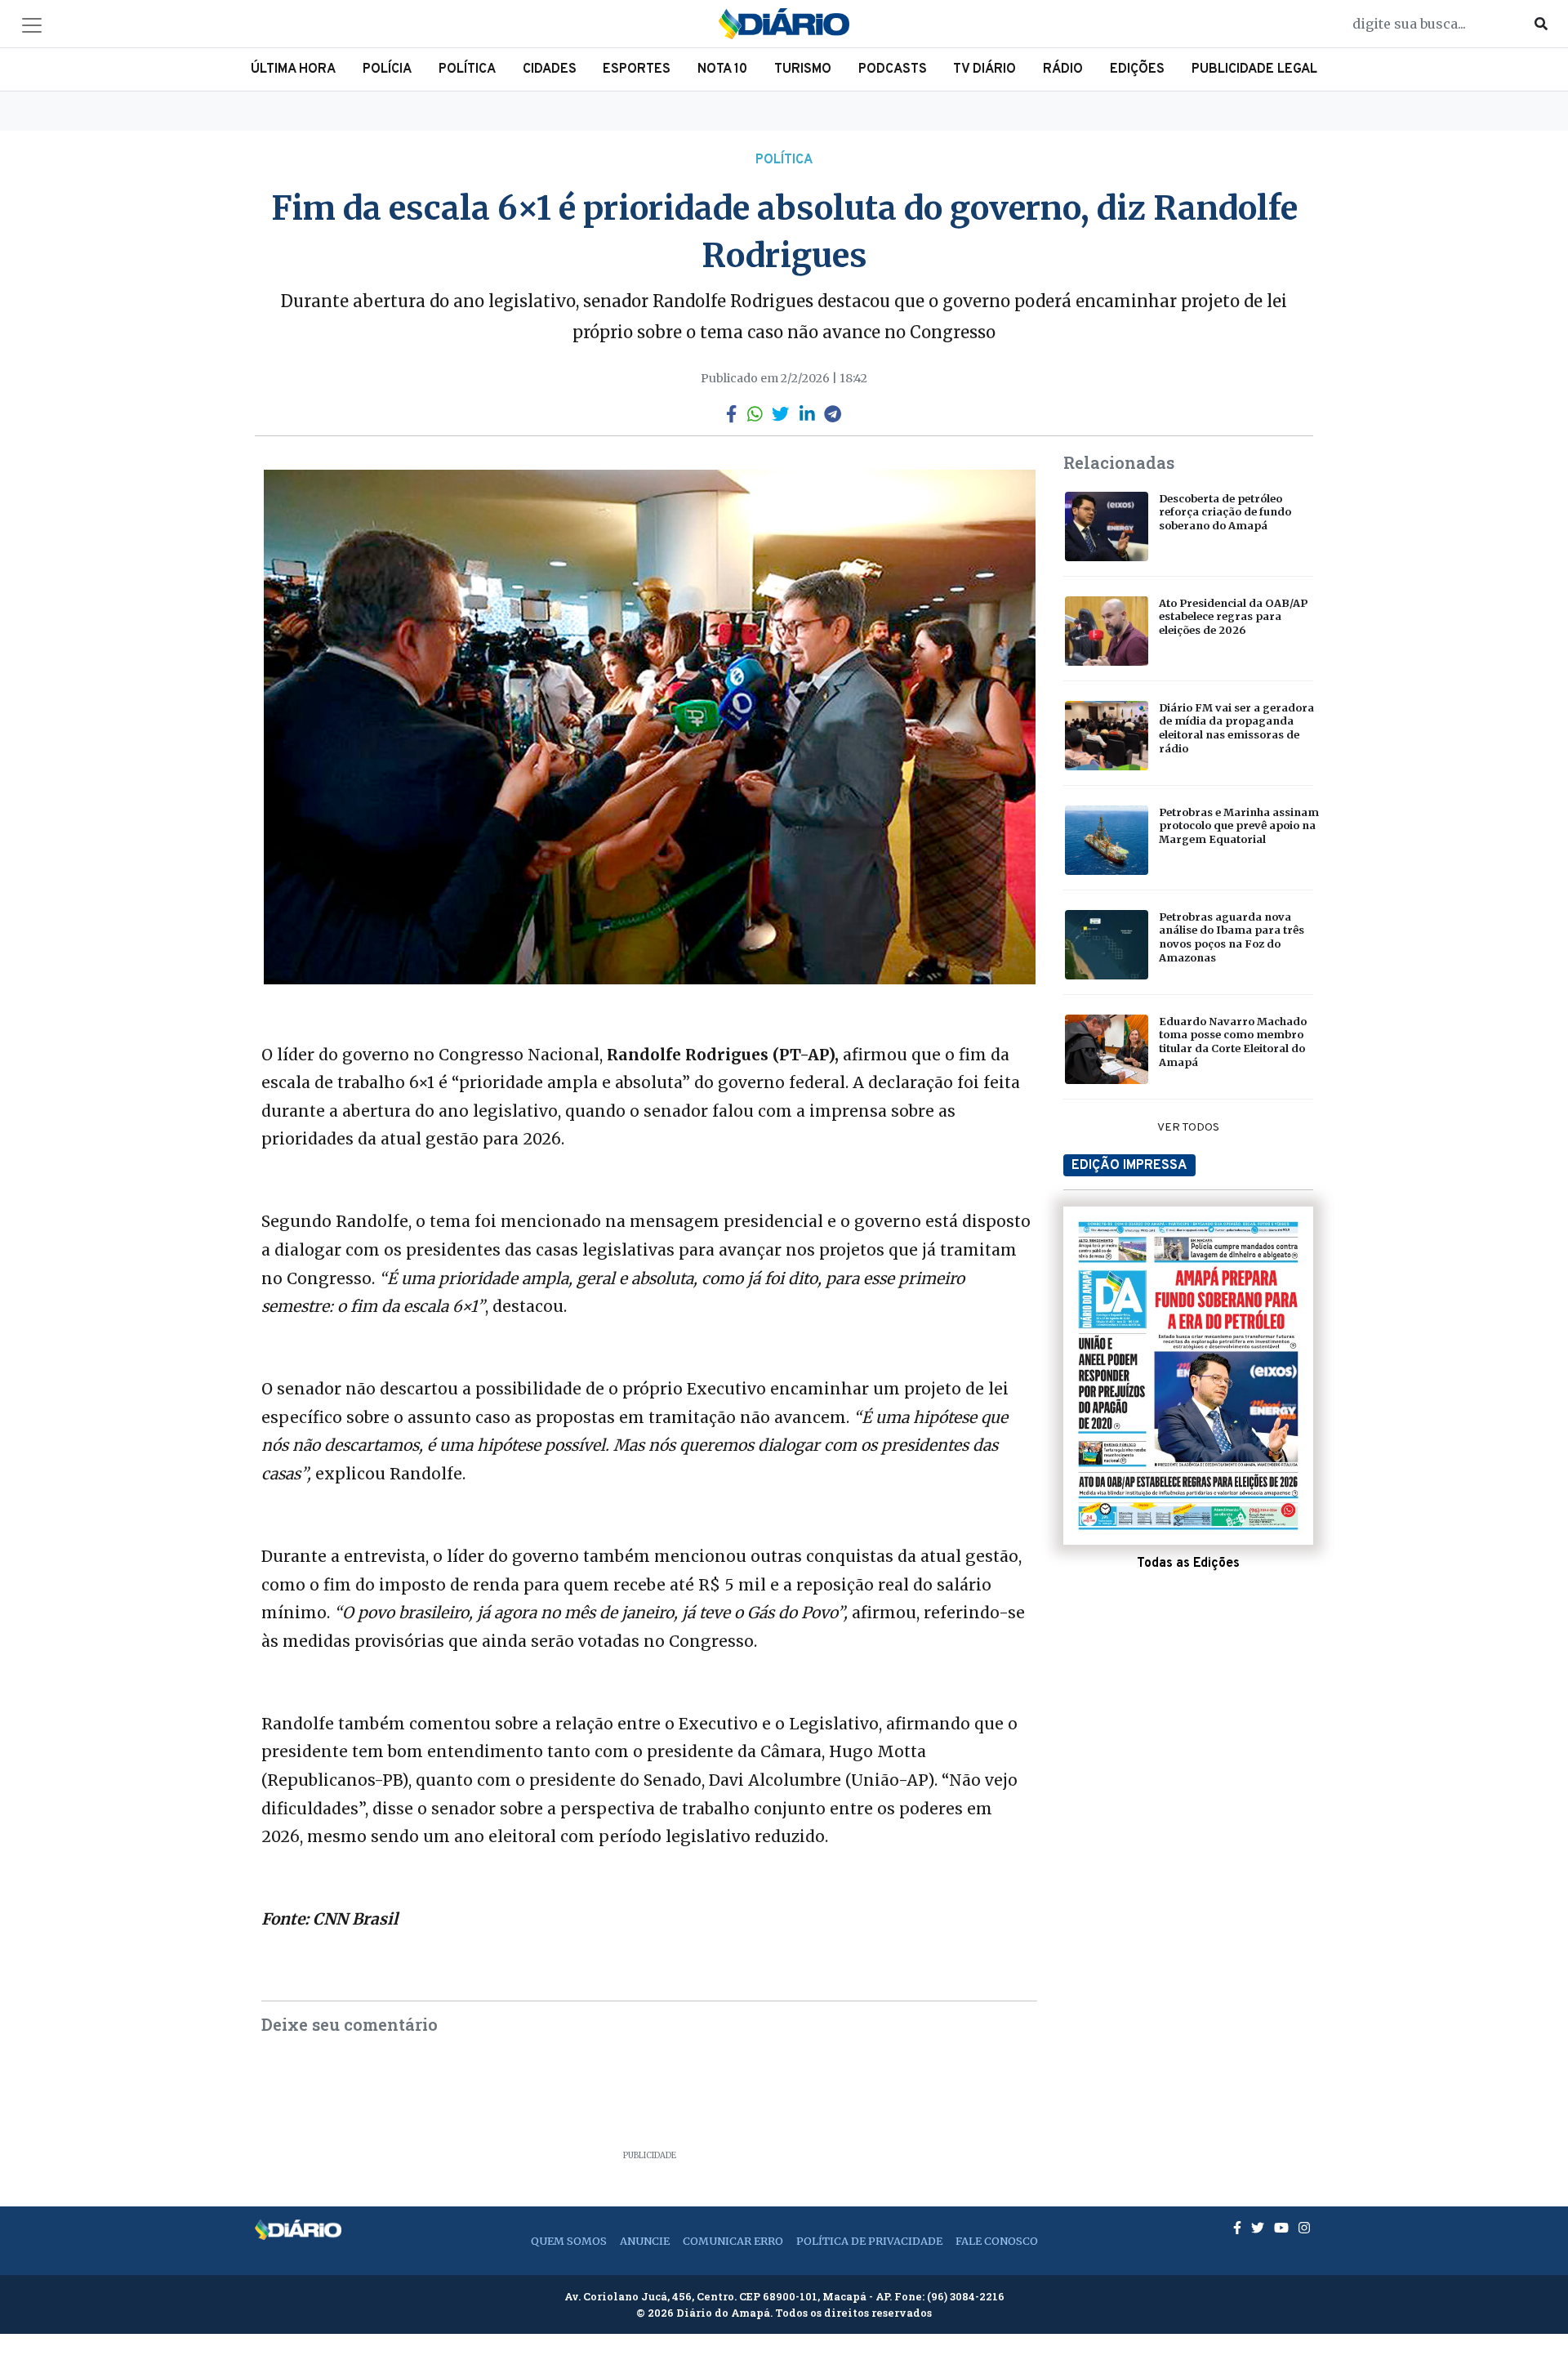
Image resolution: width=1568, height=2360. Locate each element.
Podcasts (893, 69)
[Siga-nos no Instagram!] (1304, 2228)
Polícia (387, 69)
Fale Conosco (997, 2241)
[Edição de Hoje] (1188, 1376)
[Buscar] (1541, 24)
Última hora (293, 69)
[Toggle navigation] (32, 25)
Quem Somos (569, 2241)
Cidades (550, 69)
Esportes (637, 69)
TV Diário (984, 69)
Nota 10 (722, 69)
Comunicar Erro (733, 2241)
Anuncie (645, 2241)
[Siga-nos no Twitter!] (1259, 2228)
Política (467, 69)
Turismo (803, 69)
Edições (1137, 69)
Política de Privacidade (869, 2241)
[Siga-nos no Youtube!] (1283, 2228)
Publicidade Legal (1254, 69)
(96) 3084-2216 (966, 2296)
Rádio (1063, 69)
